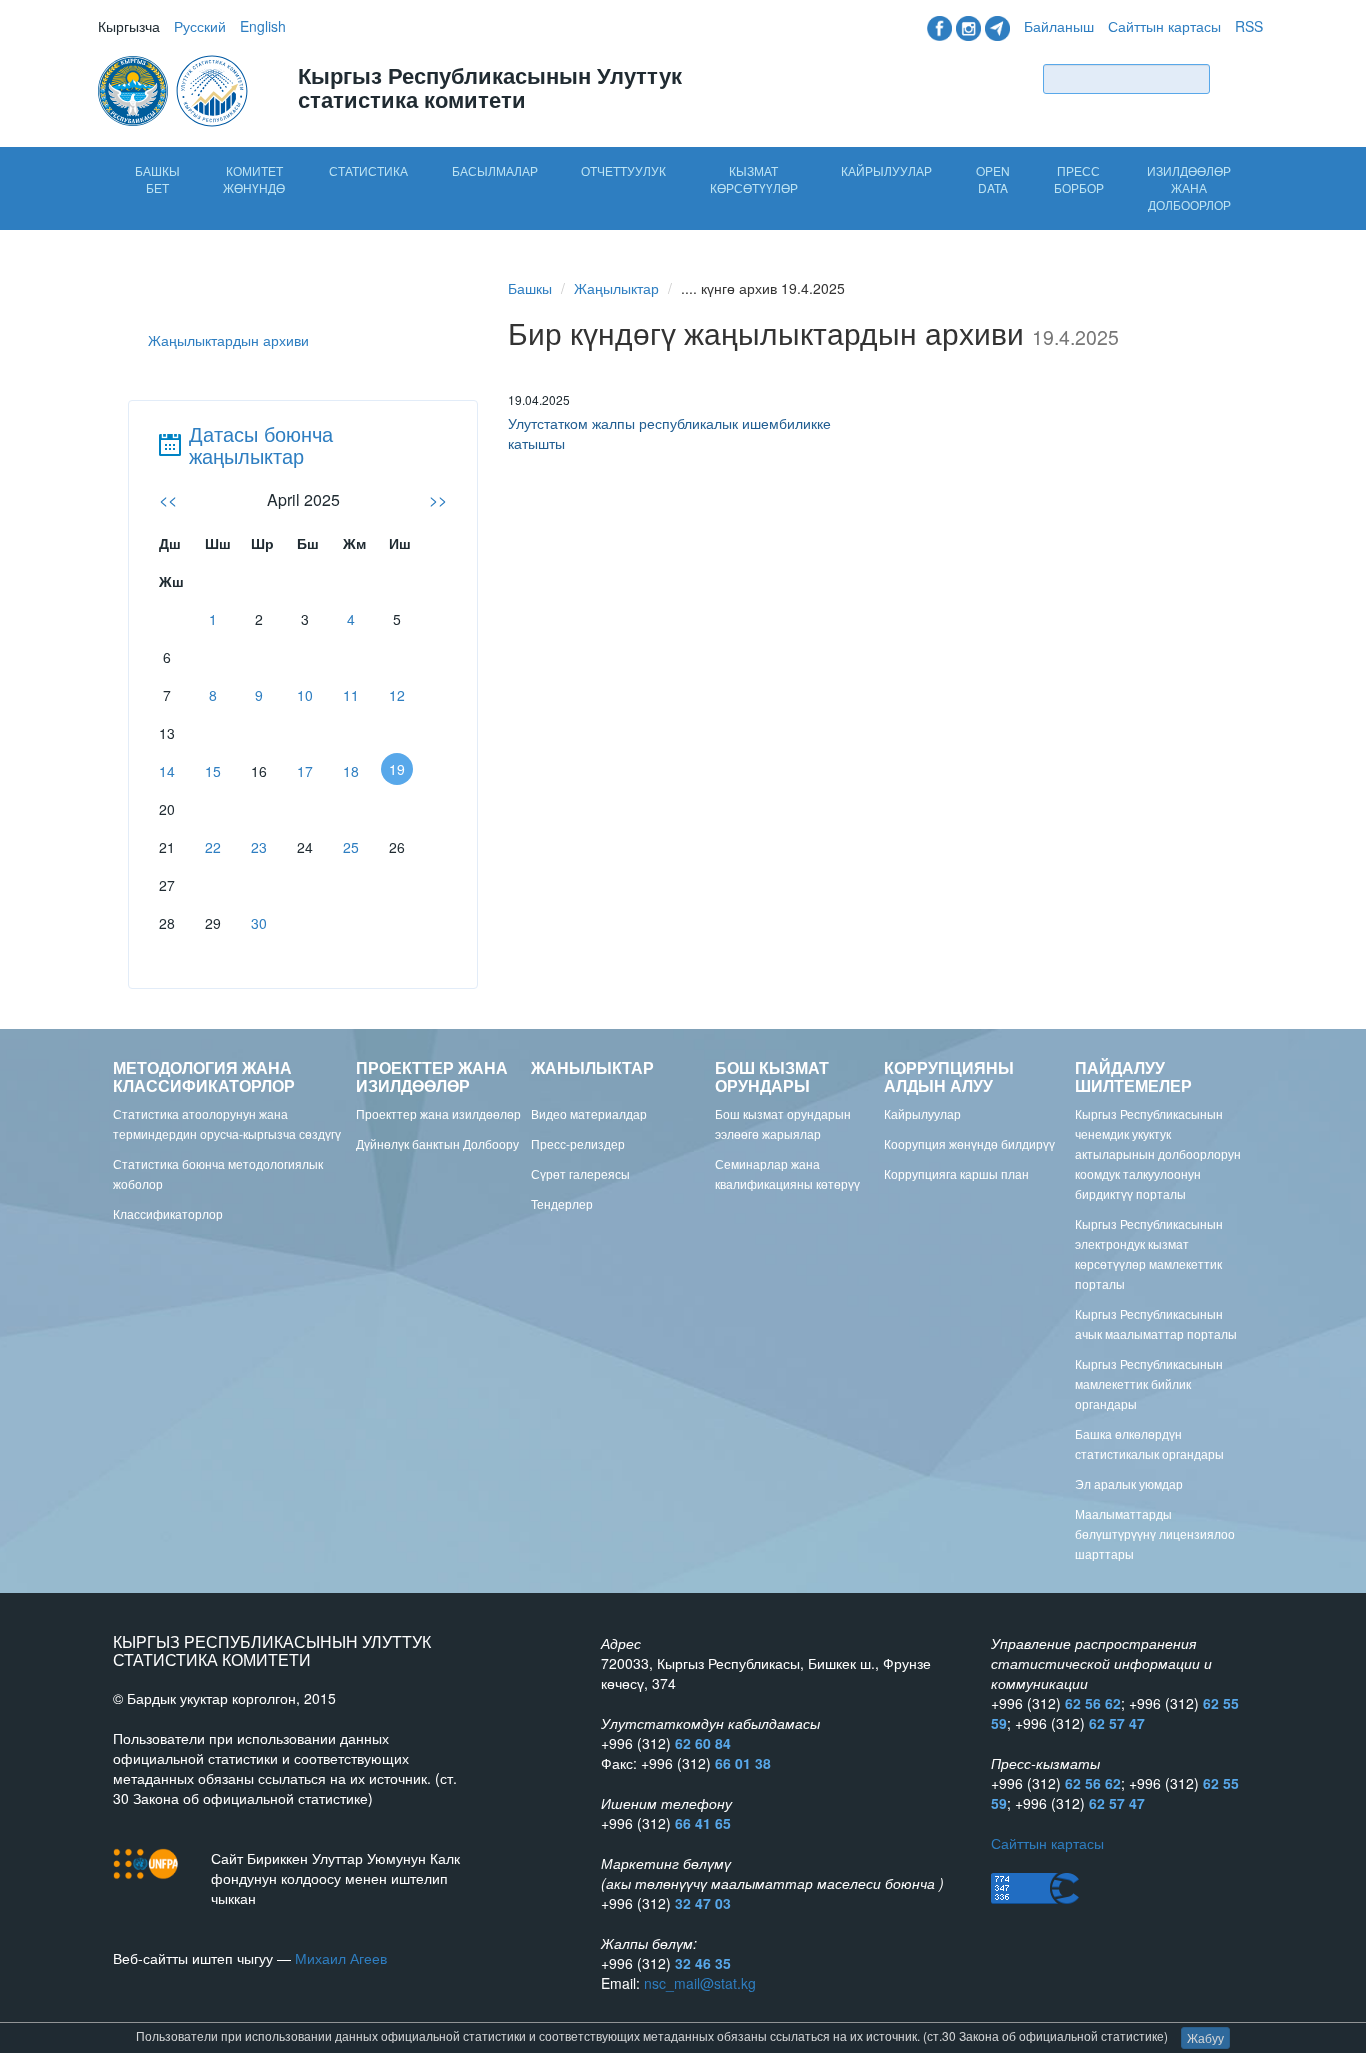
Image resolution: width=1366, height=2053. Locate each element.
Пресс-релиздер (578, 1143)
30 (259, 923)
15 (213, 771)
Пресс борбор (1079, 179)
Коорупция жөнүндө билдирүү (969, 1143)
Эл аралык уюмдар (1129, 1483)
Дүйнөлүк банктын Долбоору (437, 1143)
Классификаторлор (168, 1213)
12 (397, 695)
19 (397, 769)
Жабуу (1205, 2037)
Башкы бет (157, 179)
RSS (1249, 26)
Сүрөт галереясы (580, 1173)
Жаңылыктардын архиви (228, 340)
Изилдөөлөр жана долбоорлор (1189, 187)
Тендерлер (562, 1203)
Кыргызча (129, 26)
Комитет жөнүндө (254, 179)
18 (351, 771)
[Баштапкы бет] (175, 89)
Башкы (530, 288)
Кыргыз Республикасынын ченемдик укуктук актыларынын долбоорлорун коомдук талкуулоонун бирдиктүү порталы (1158, 1153)
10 (305, 695)
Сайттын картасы (1164, 26)
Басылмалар (495, 170)
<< (168, 499)
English (263, 26)
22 (213, 847)
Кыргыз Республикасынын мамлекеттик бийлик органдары (1149, 1383)
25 (351, 847)
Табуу (1241, 78)
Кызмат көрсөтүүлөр (754, 179)
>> (438, 499)
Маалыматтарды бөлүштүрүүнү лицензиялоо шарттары (1155, 1533)
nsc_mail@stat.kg (700, 1983)
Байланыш (1059, 26)
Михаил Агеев (341, 1958)
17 (305, 771)
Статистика (368, 170)
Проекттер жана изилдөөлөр (438, 1113)
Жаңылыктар (616, 288)
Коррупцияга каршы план (956, 1173)
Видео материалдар (589, 1113)
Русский (200, 26)
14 (167, 771)
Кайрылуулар (886, 170)
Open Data (993, 179)
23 (259, 847)
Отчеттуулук (623, 170)
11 (351, 695)
